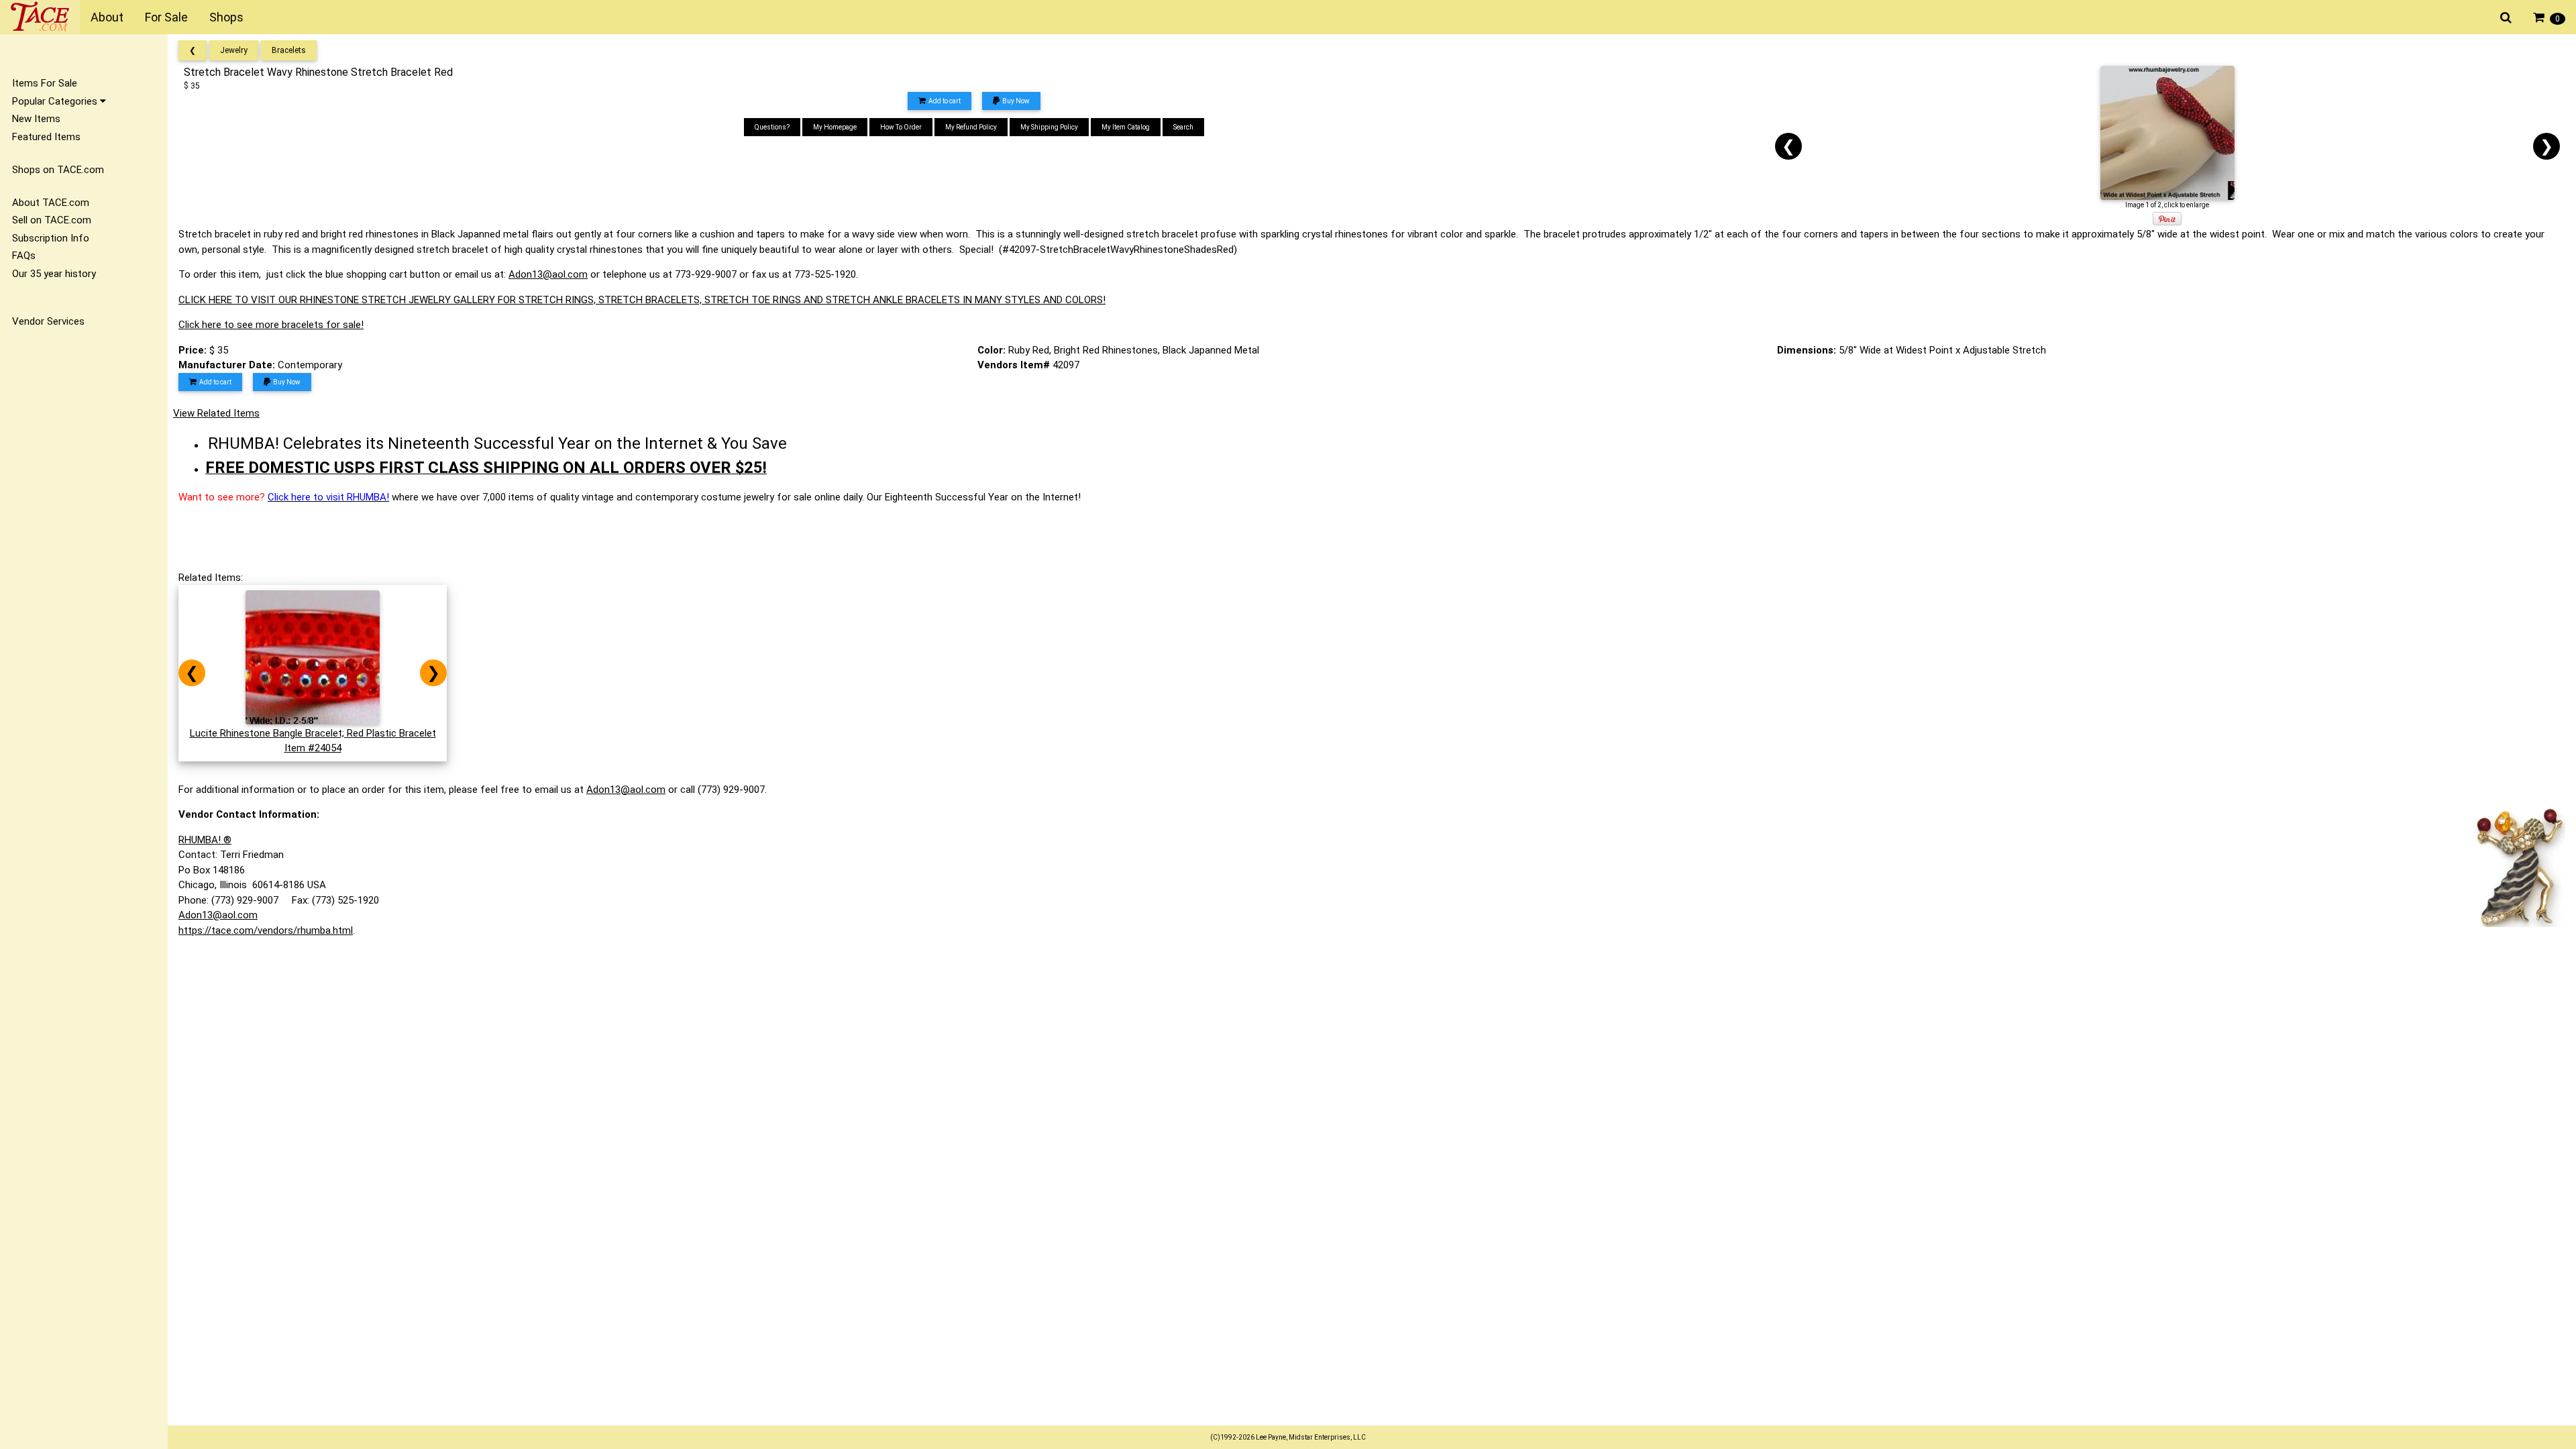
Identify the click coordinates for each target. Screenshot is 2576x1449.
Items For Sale (45, 83)
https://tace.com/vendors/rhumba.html (266, 930)
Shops (226, 17)
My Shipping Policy (1049, 127)
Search (1183, 127)
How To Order (901, 127)
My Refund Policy (971, 127)
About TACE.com (51, 203)
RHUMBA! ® (205, 840)
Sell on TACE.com (52, 220)
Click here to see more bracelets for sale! (271, 325)
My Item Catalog (1126, 127)
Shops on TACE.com (58, 170)
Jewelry (234, 50)
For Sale (166, 17)
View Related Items (216, 413)
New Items (36, 119)
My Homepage (835, 127)
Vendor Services (48, 321)
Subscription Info (51, 238)
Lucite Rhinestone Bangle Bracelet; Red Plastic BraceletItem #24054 (313, 741)
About (107, 17)
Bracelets (289, 50)
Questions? (772, 127)
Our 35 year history (54, 274)
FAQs (24, 256)
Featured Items (46, 137)
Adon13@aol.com (548, 274)
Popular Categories (56, 101)
